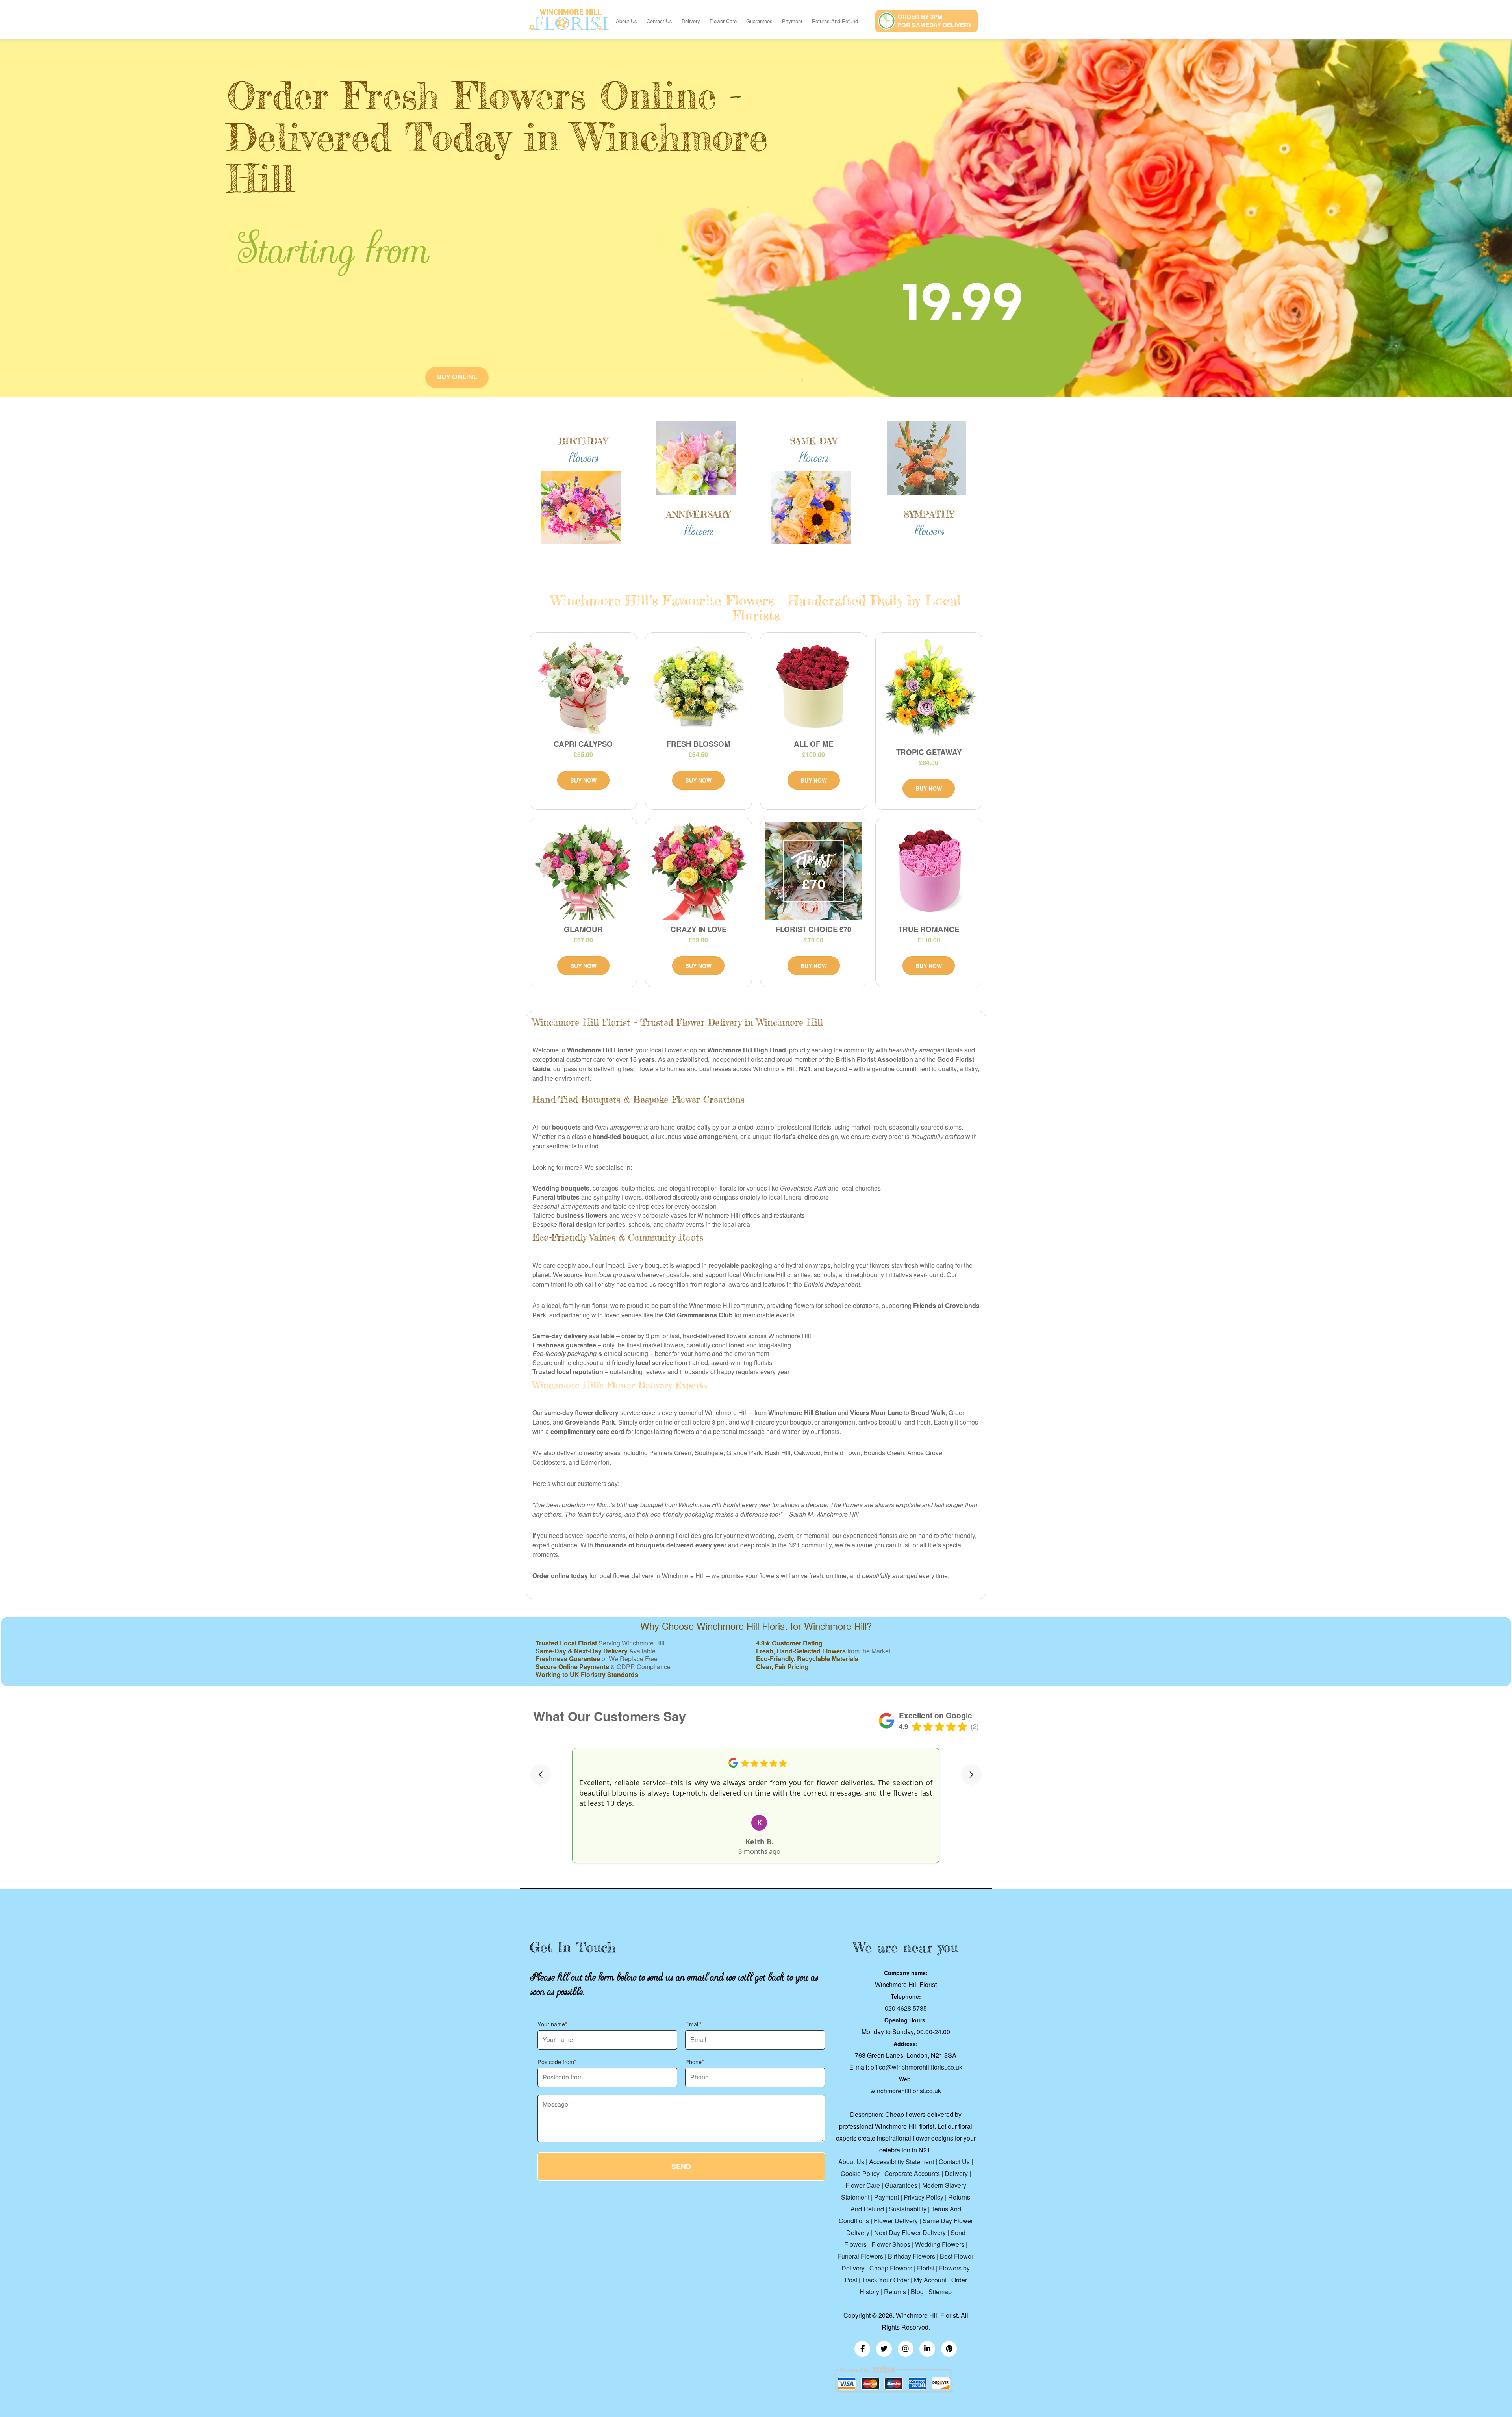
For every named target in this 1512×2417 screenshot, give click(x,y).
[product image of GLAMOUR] (583, 871)
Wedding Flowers (940, 2244)
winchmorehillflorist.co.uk (906, 2091)
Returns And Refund (835, 21)
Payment (792, 21)
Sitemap (940, 2292)
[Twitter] (884, 2349)
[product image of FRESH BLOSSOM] (699, 685)
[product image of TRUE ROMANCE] (929, 871)
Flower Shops (891, 2244)
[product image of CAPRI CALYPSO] (583, 685)
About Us (626, 21)
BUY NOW (583, 780)
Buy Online (457, 377)
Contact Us (659, 21)
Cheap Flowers (891, 2268)
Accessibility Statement (901, 2162)
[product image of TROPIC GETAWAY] (929, 689)
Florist (926, 2268)
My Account (930, 2280)
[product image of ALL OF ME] (814, 685)
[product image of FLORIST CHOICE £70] (814, 871)
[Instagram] (906, 2349)
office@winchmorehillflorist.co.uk (916, 2067)
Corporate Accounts (912, 2173)
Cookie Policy (860, 2173)
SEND (681, 2167)
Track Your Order (886, 2280)
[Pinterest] (949, 2349)
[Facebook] (862, 2349)
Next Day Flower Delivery (910, 2232)
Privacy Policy (924, 2197)
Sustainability (908, 2209)
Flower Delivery (896, 2221)
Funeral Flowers (861, 2256)
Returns (895, 2292)
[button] (541, 1775)
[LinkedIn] (927, 2349)
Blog (917, 2292)
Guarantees (759, 21)
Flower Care (723, 21)
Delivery (691, 21)
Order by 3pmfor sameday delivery (935, 21)
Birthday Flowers (912, 2256)
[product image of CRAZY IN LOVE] (699, 871)
